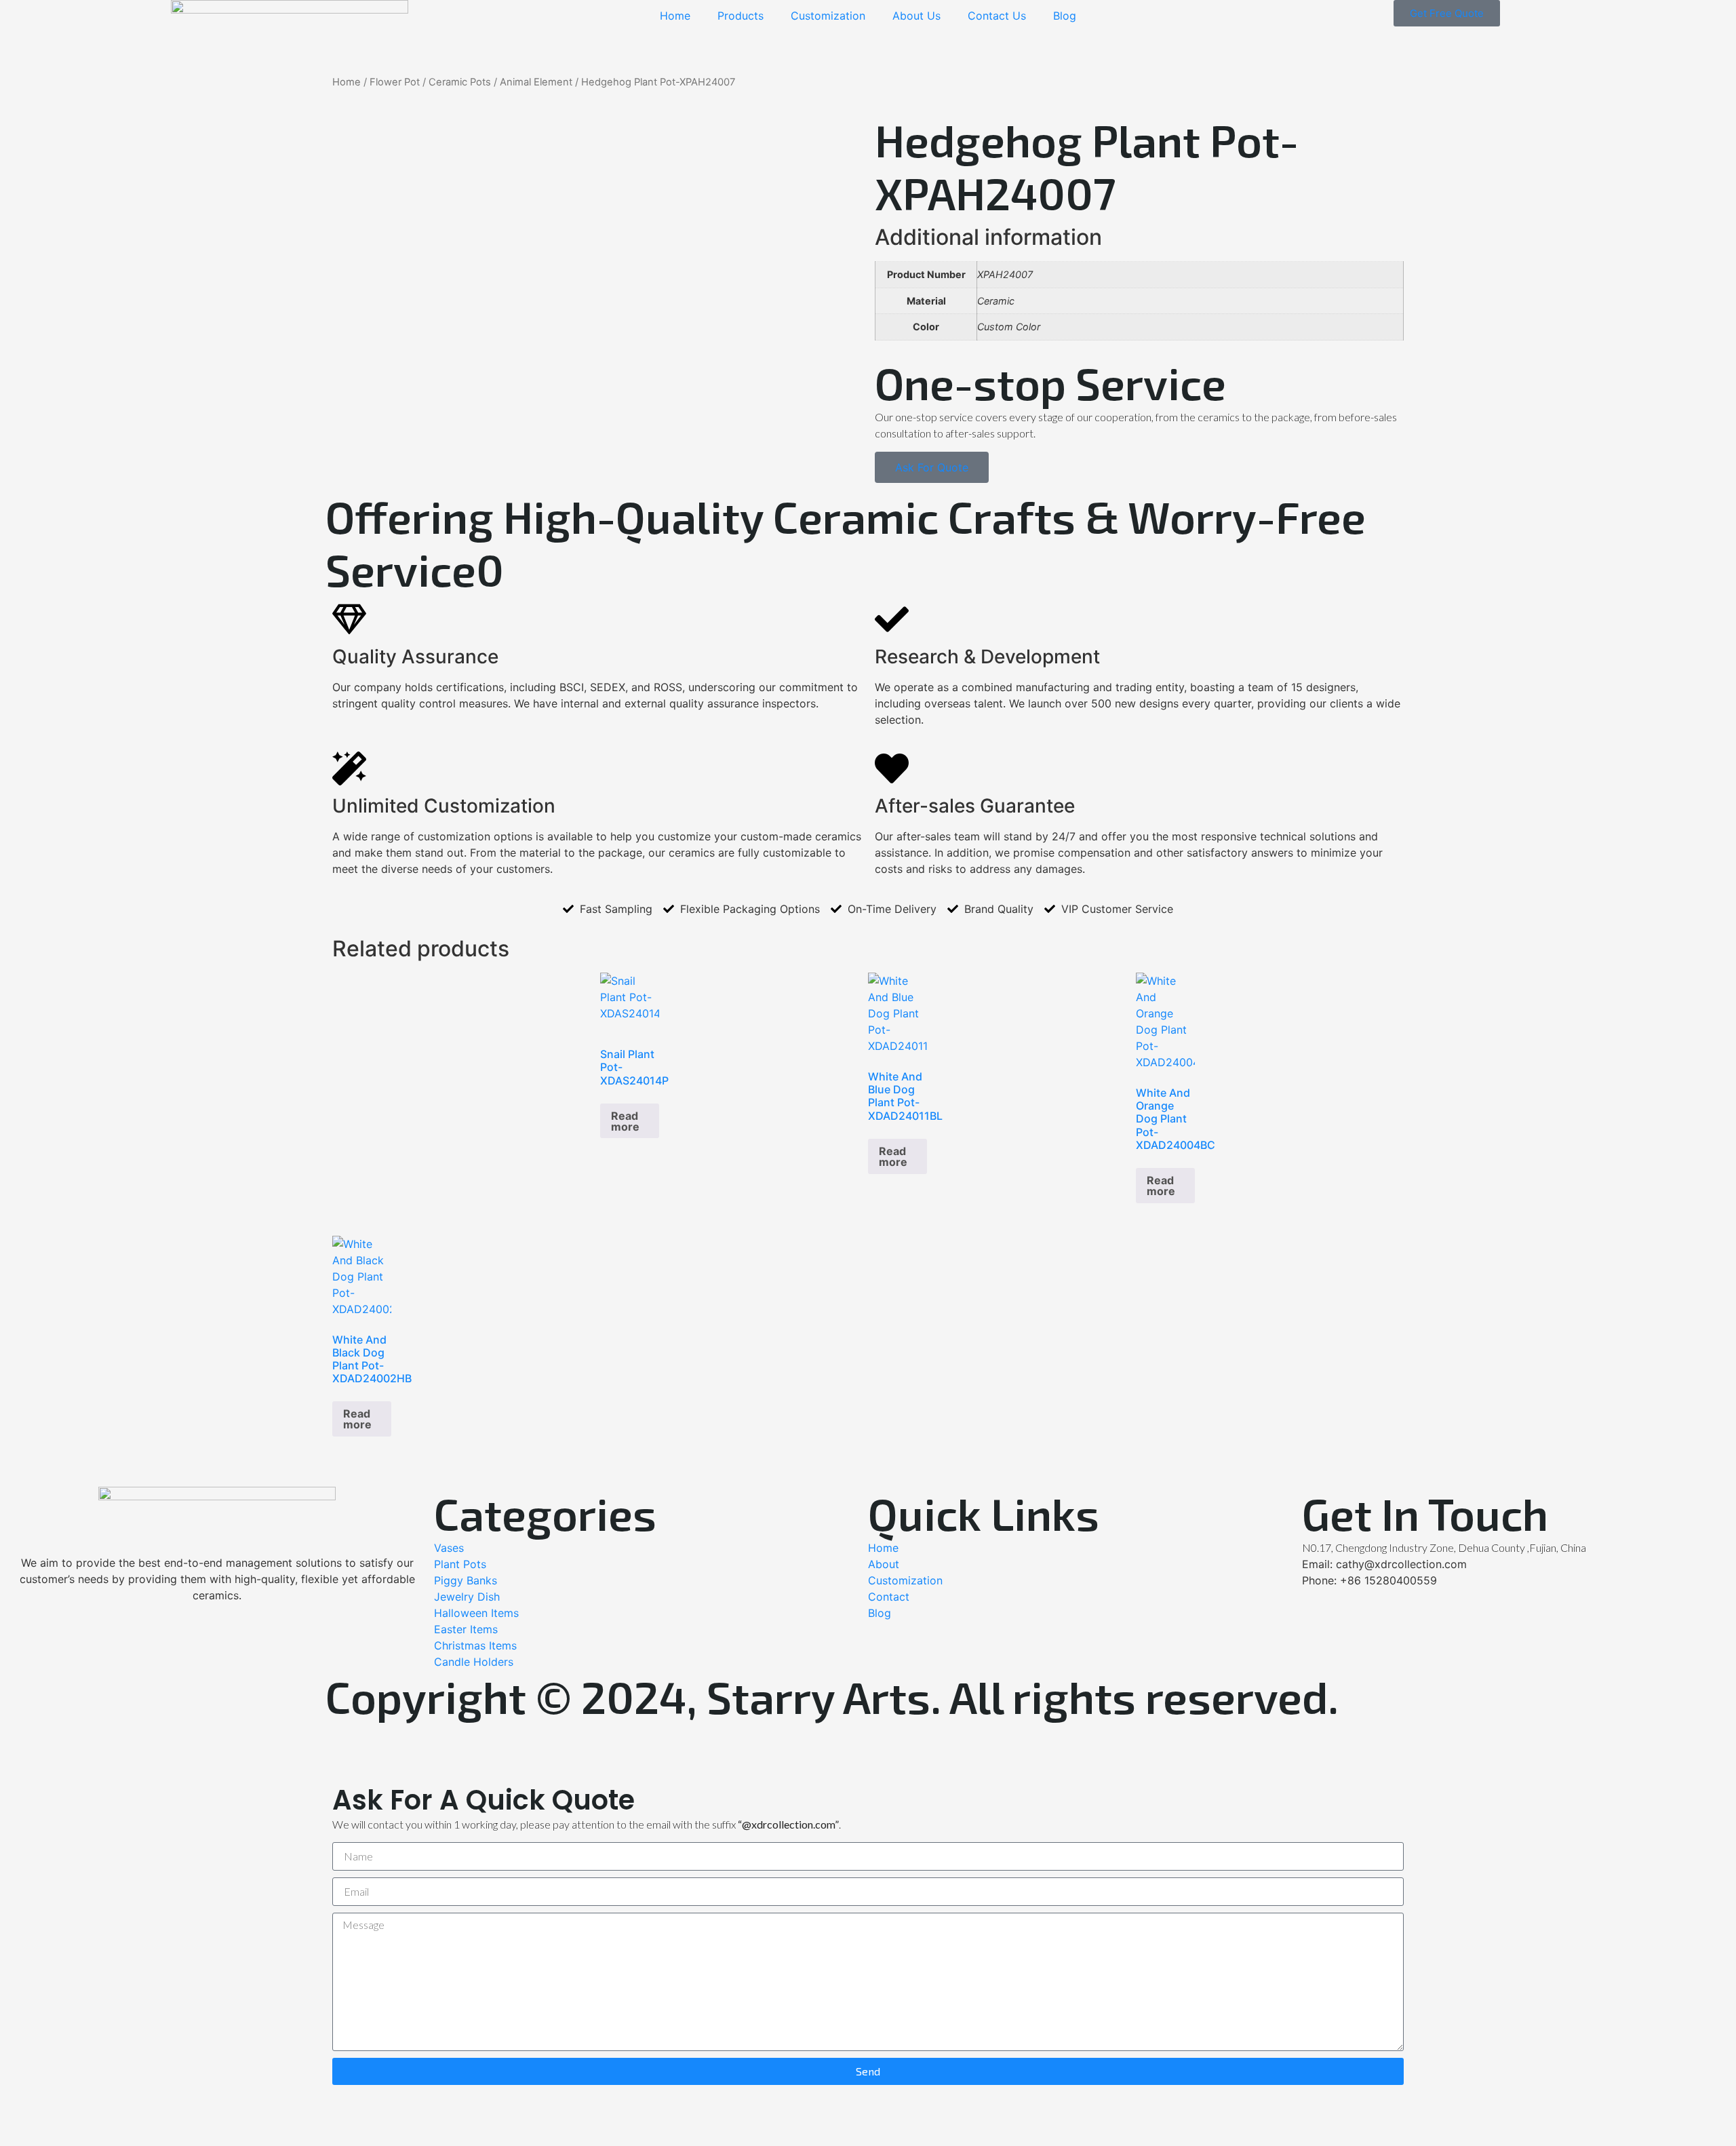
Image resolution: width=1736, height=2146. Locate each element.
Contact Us (997, 16)
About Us (916, 16)
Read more (625, 1121)
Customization (828, 16)
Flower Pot (395, 82)
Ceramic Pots (460, 82)
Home (675, 16)
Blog (1065, 16)
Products (741, 16)
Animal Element (536, 82)
